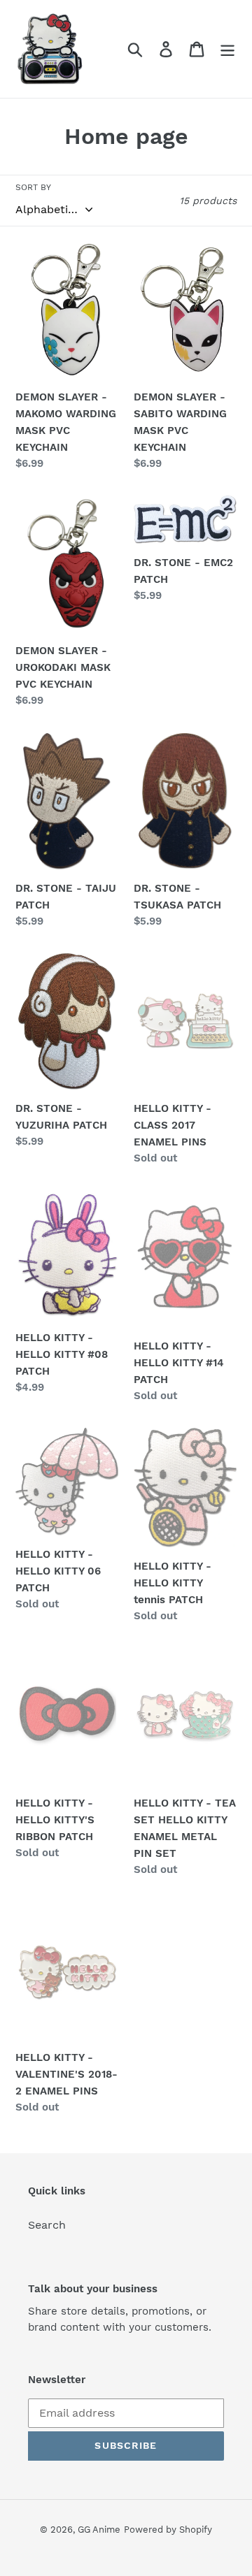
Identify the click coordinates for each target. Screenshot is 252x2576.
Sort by (33, 187)
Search (47, 2225)
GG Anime (99, 2530)
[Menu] (227, 49)
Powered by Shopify (168, 2530)
